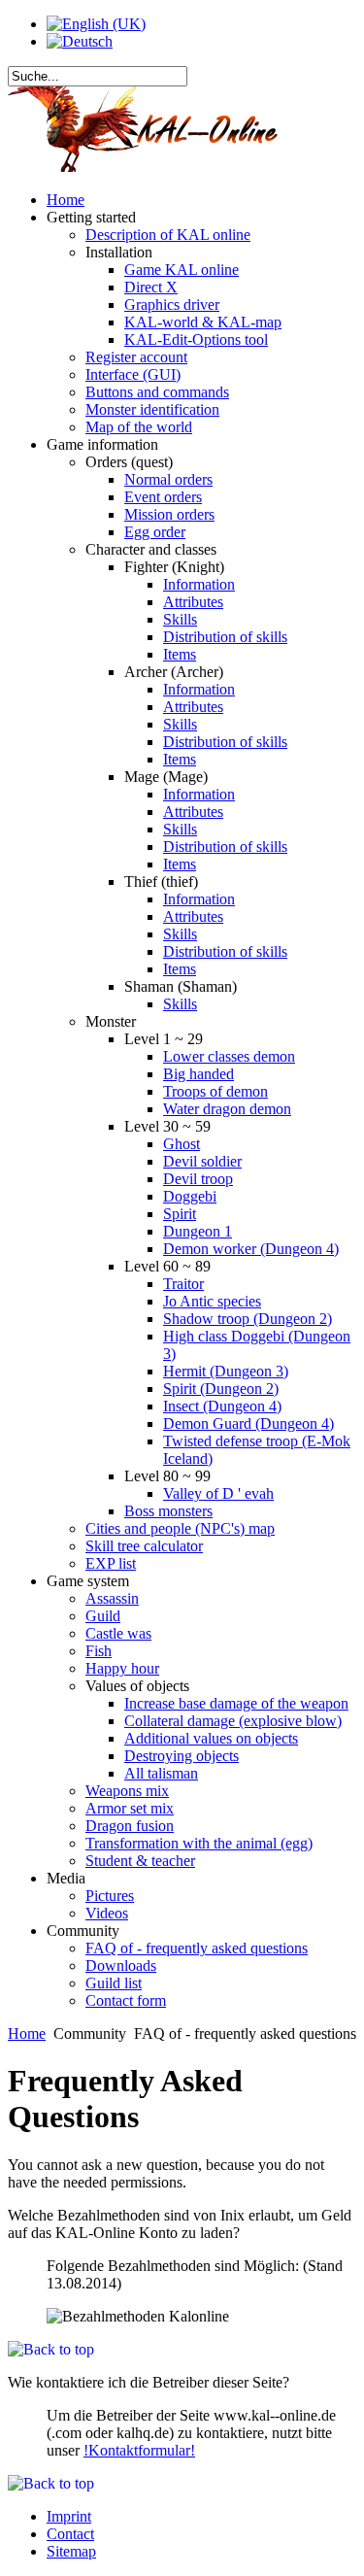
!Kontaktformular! (139, 2450)
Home (27, 2034)
